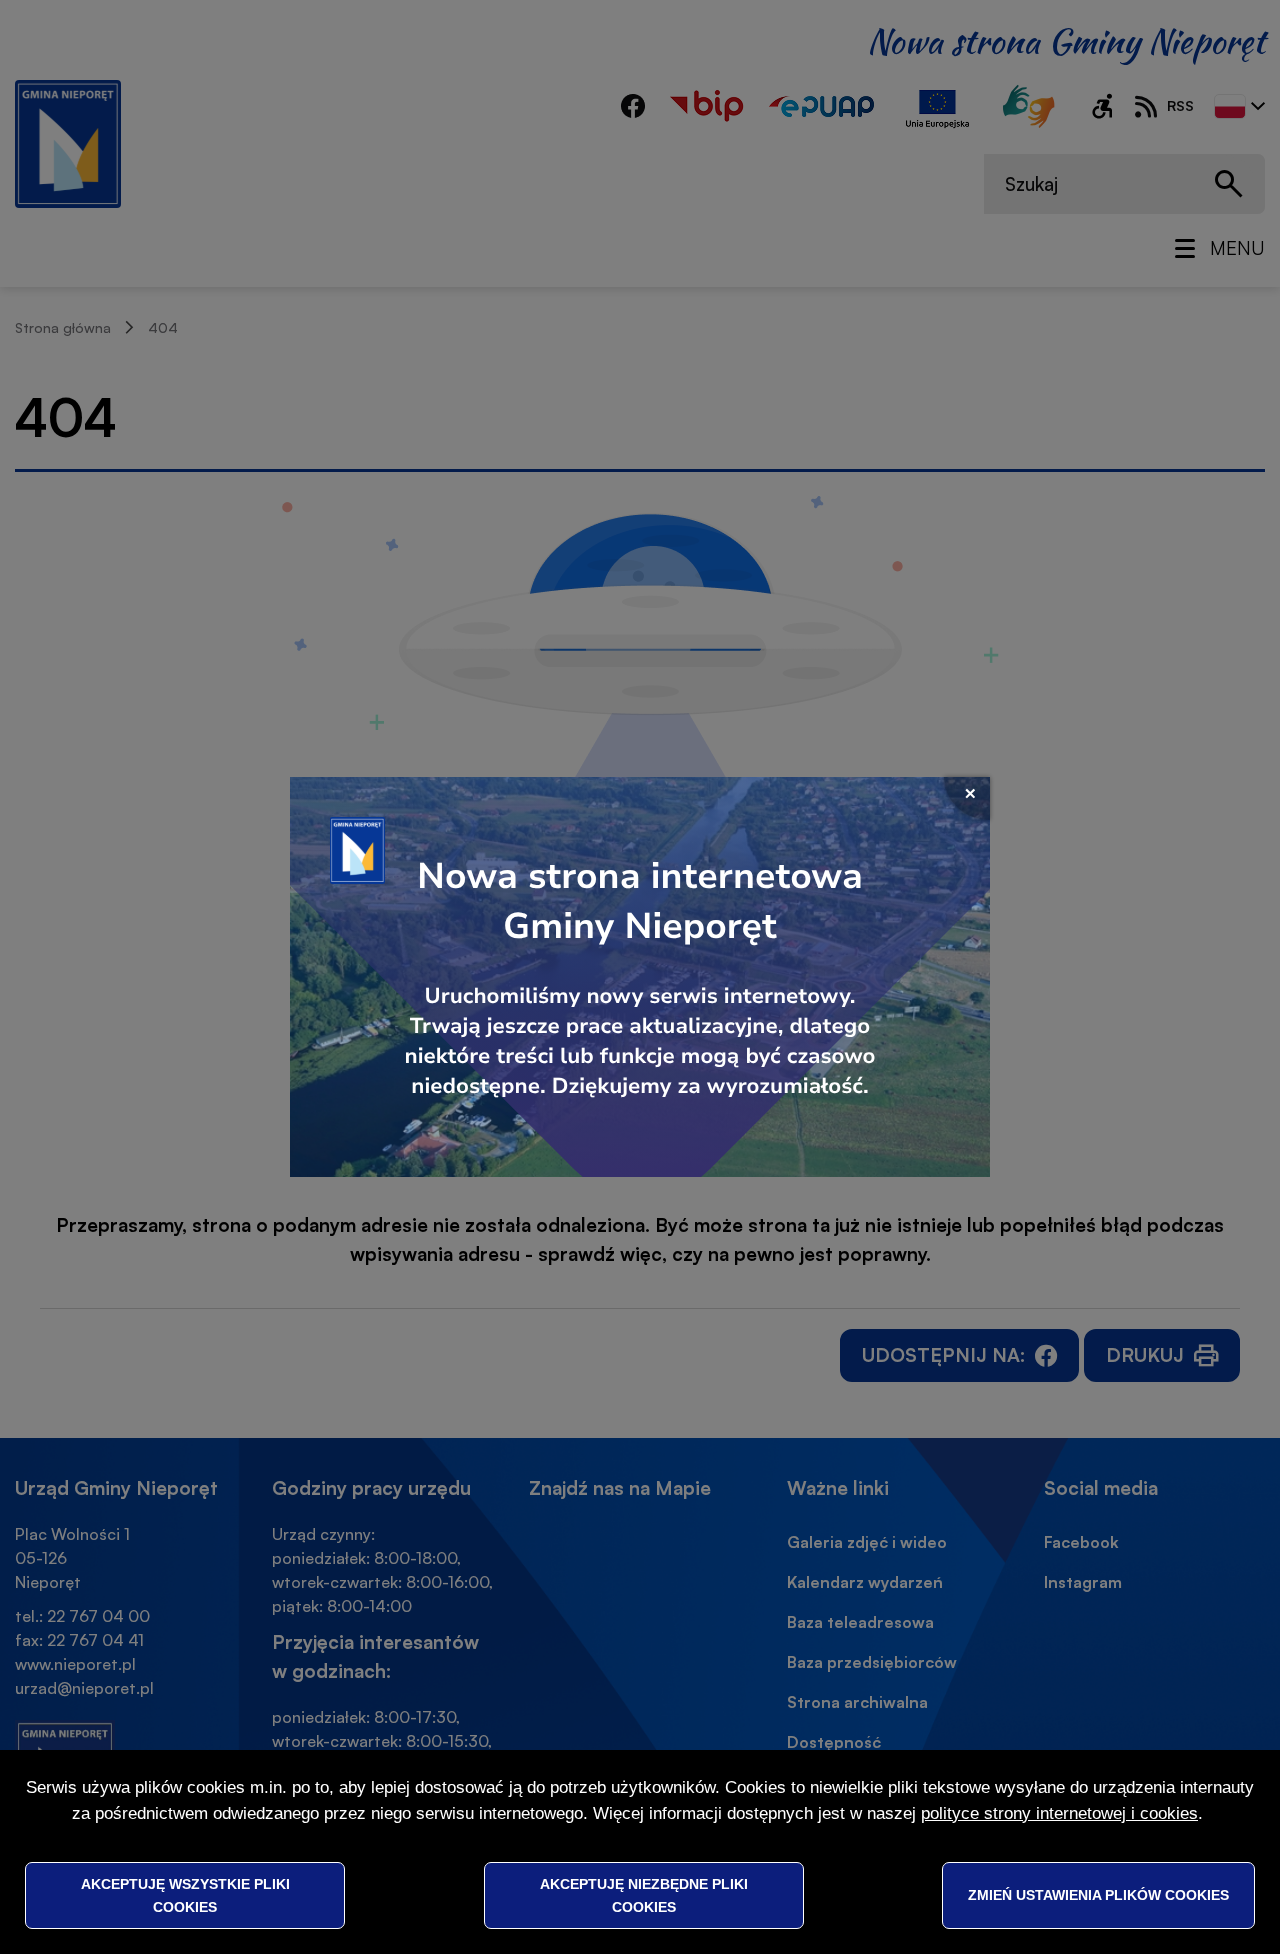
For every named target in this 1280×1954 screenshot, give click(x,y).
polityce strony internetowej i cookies (1059, 1813)
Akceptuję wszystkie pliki (185, 1895)
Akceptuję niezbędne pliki (644, 1895)
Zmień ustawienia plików (1098, 1895)
